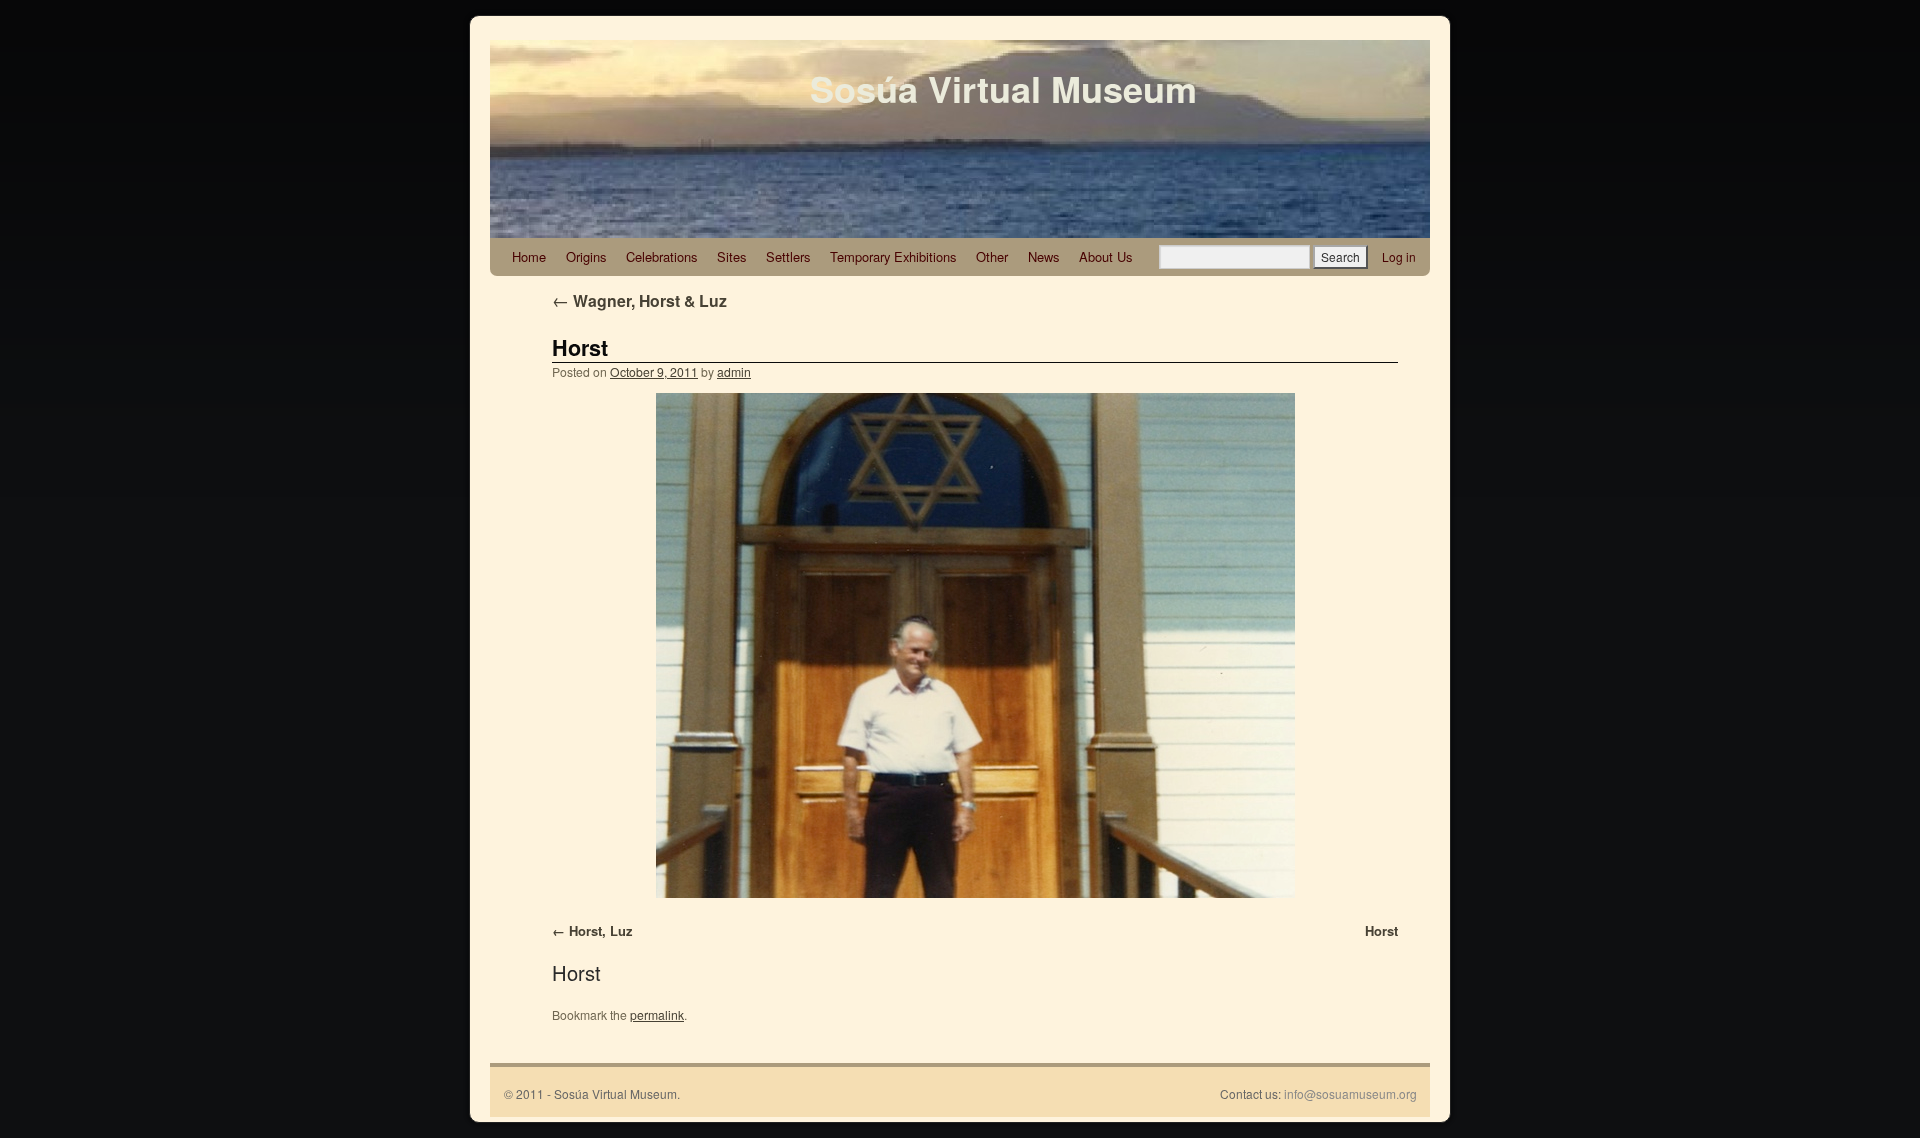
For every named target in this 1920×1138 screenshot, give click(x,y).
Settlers (788, 256)
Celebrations (661, 256)
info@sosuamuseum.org (1350, 1093)
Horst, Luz (600, 930)
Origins (586, 256)
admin (734, 371)
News (1043, 256)
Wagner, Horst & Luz (639, 300)
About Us (1105, 256)
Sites (731, 256)
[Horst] (975, 645)
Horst (580, 347)
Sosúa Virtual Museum (1003, 88)
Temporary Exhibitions (893, 256)
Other (992, 256)
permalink (657, 1014)
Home (529, 256)
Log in (1399, 256)
